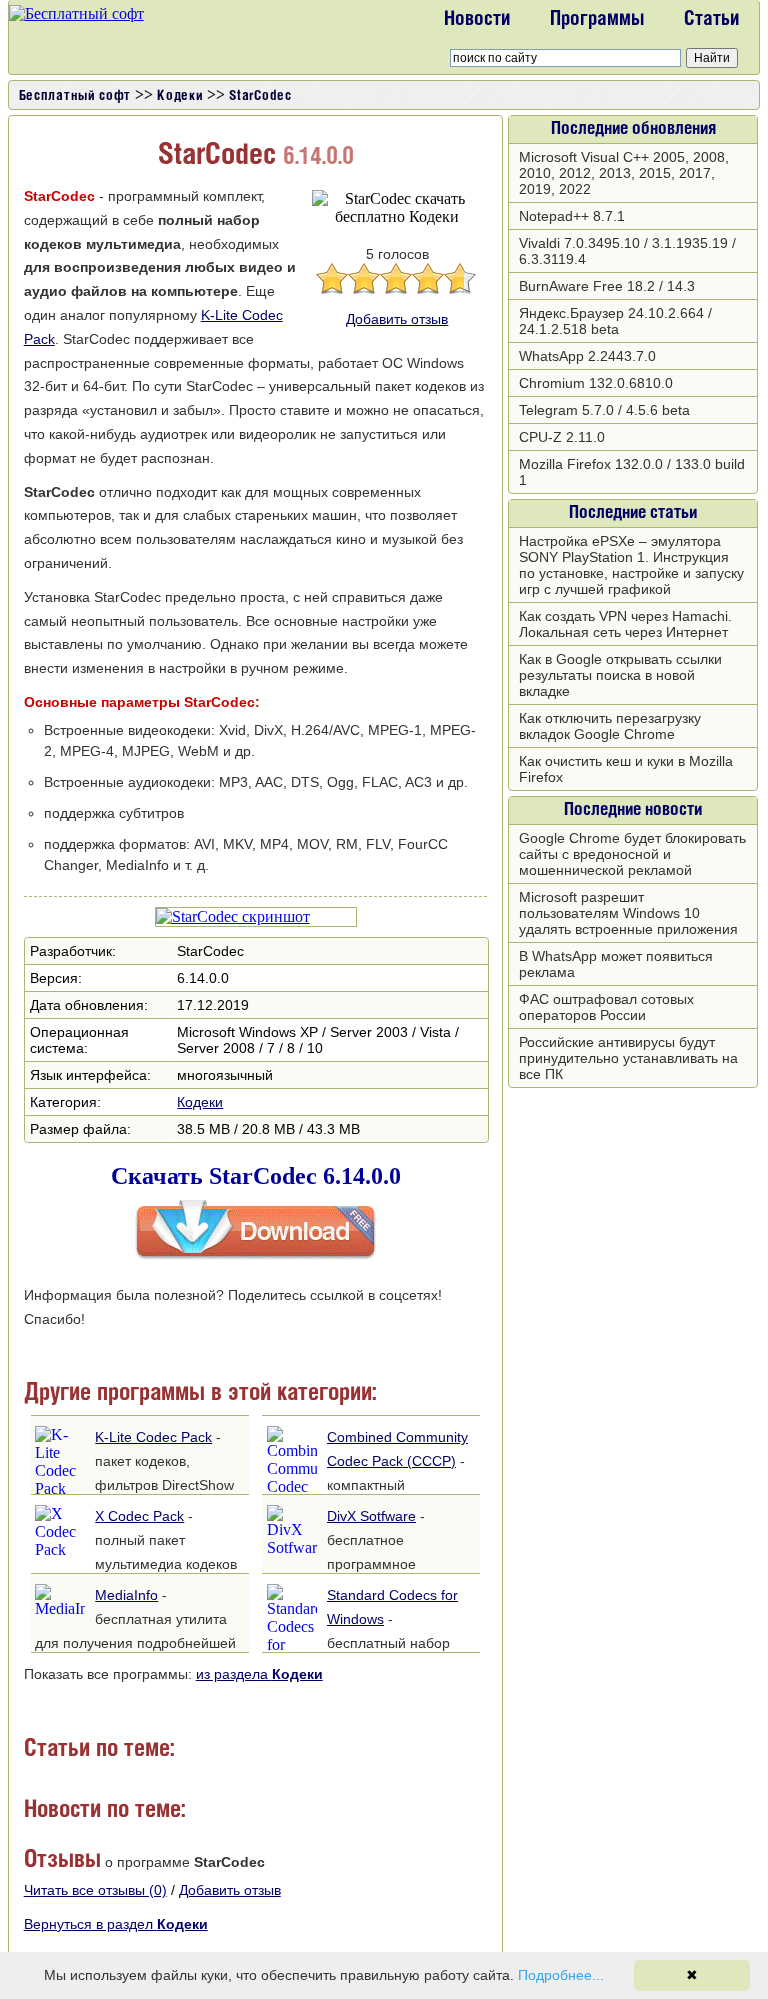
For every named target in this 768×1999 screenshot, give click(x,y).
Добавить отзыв (397, 319)
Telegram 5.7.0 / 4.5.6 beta (604, 410)
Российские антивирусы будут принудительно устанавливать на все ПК (628, 1058)
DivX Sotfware (371, 1516)
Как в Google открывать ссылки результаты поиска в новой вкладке (620, 675)
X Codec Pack (139, 1516)
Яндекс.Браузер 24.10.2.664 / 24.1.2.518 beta (615, 321)
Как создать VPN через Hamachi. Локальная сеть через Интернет (625, 624)
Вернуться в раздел (116, 1924)
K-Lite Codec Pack (153, 1437)
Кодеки (200, 1102)
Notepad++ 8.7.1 (572, 216)
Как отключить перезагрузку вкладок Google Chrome (610, 726)
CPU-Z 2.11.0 (562, 437)
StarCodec (260, 96)
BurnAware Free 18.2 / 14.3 (607, 286)
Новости (477, 20)
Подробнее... (561, 1975)
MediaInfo (126, 1595)
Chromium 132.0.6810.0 (596, 383)
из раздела (259, 1674)
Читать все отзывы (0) (95, 1890)
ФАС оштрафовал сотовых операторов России (606, 1007)
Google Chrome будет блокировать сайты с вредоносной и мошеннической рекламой (632, 854)
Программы (597, 20)
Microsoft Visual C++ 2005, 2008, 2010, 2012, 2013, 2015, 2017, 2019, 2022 (624, 173)
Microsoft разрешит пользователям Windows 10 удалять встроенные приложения (628, 913)
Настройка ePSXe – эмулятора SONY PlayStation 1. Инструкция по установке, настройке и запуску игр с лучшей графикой (631, 565)
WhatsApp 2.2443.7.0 (587, 356)
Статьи (711, 20)
